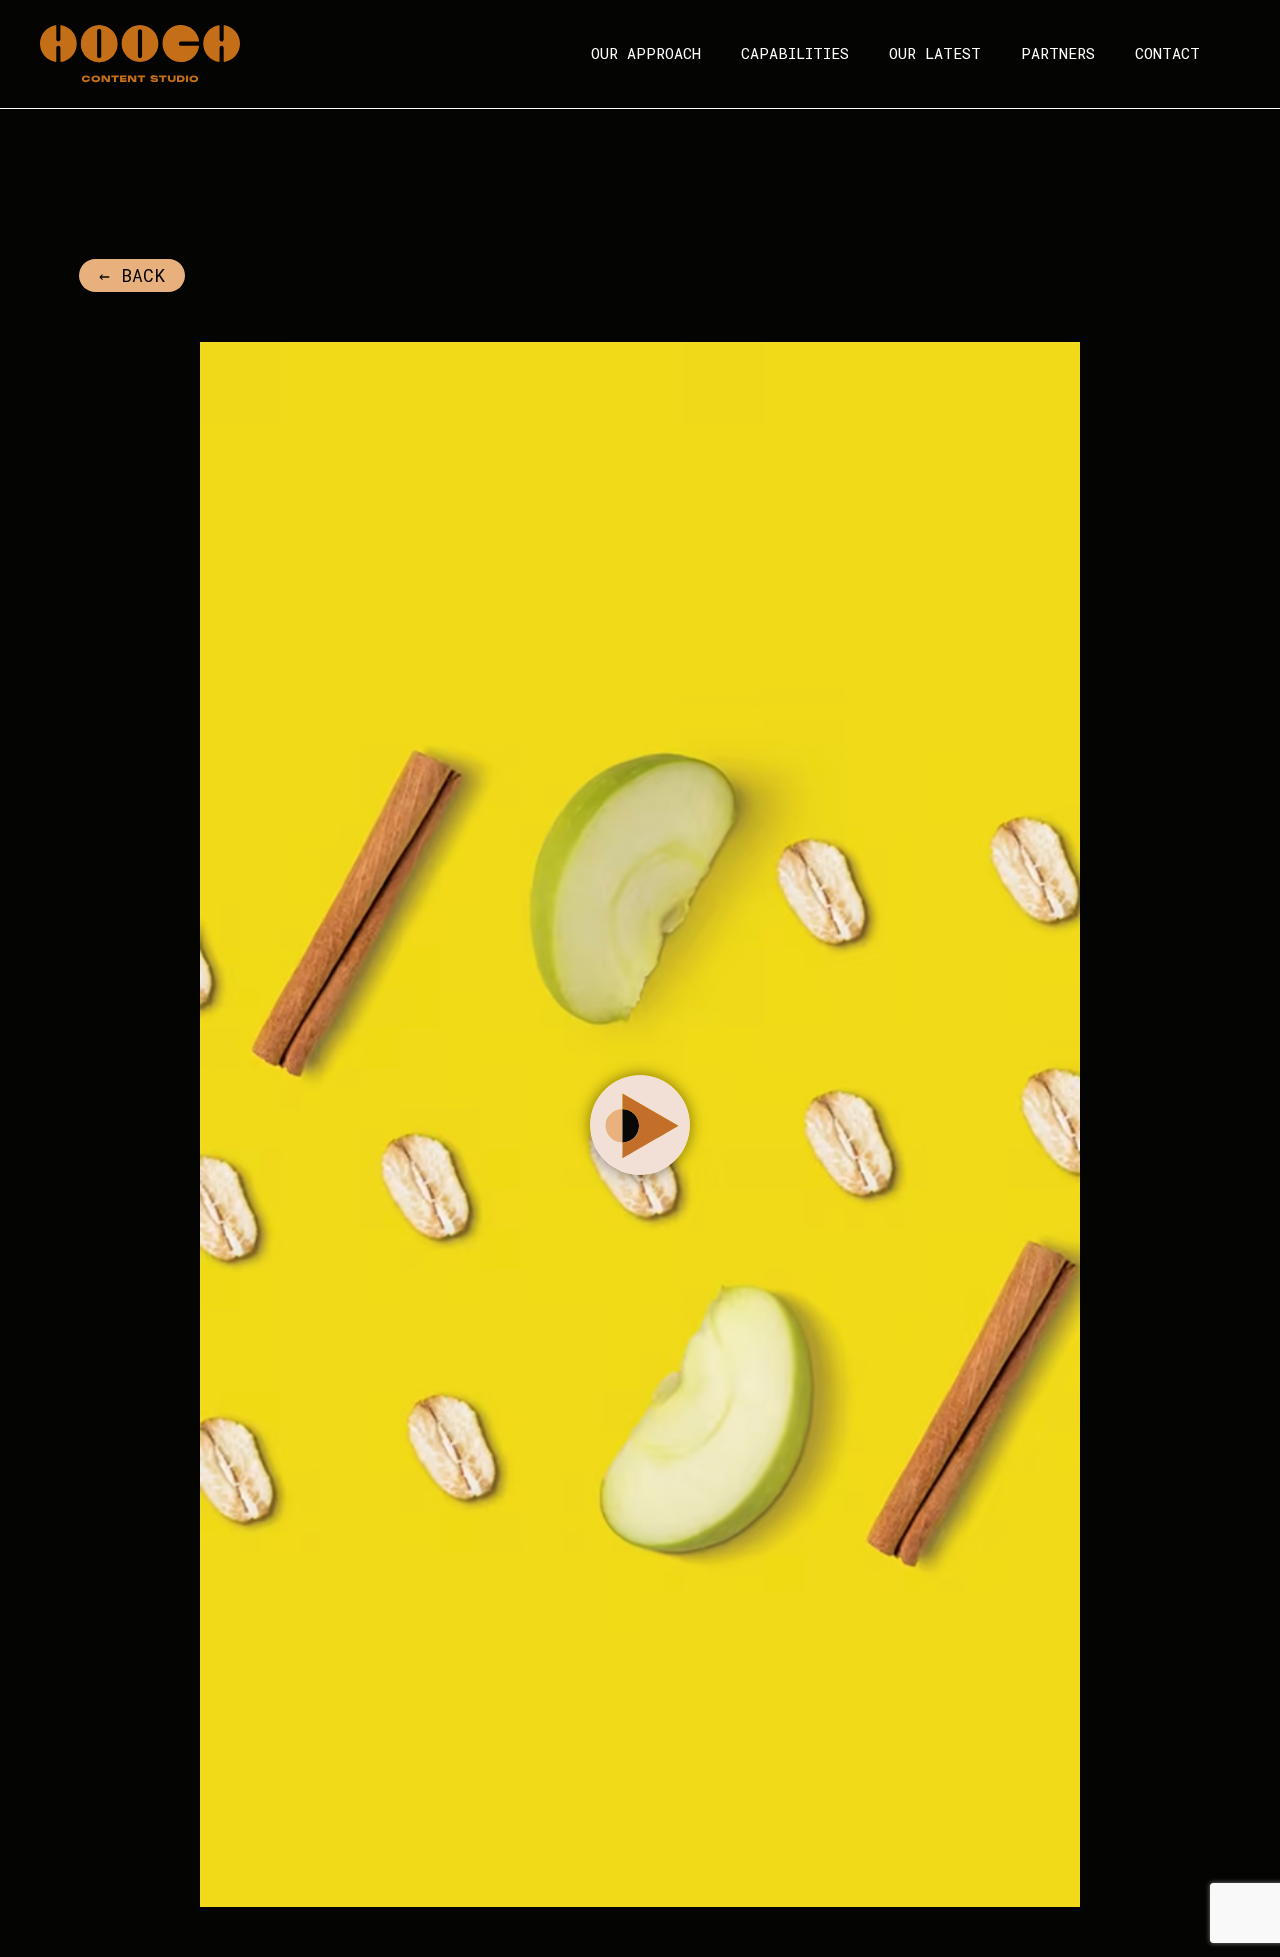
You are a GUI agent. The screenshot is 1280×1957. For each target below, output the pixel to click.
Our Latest (935, 53)
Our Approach (646, 53)
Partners (1058, 53)
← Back (132, 275)
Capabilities (795, 53)
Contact (1167, 53)
